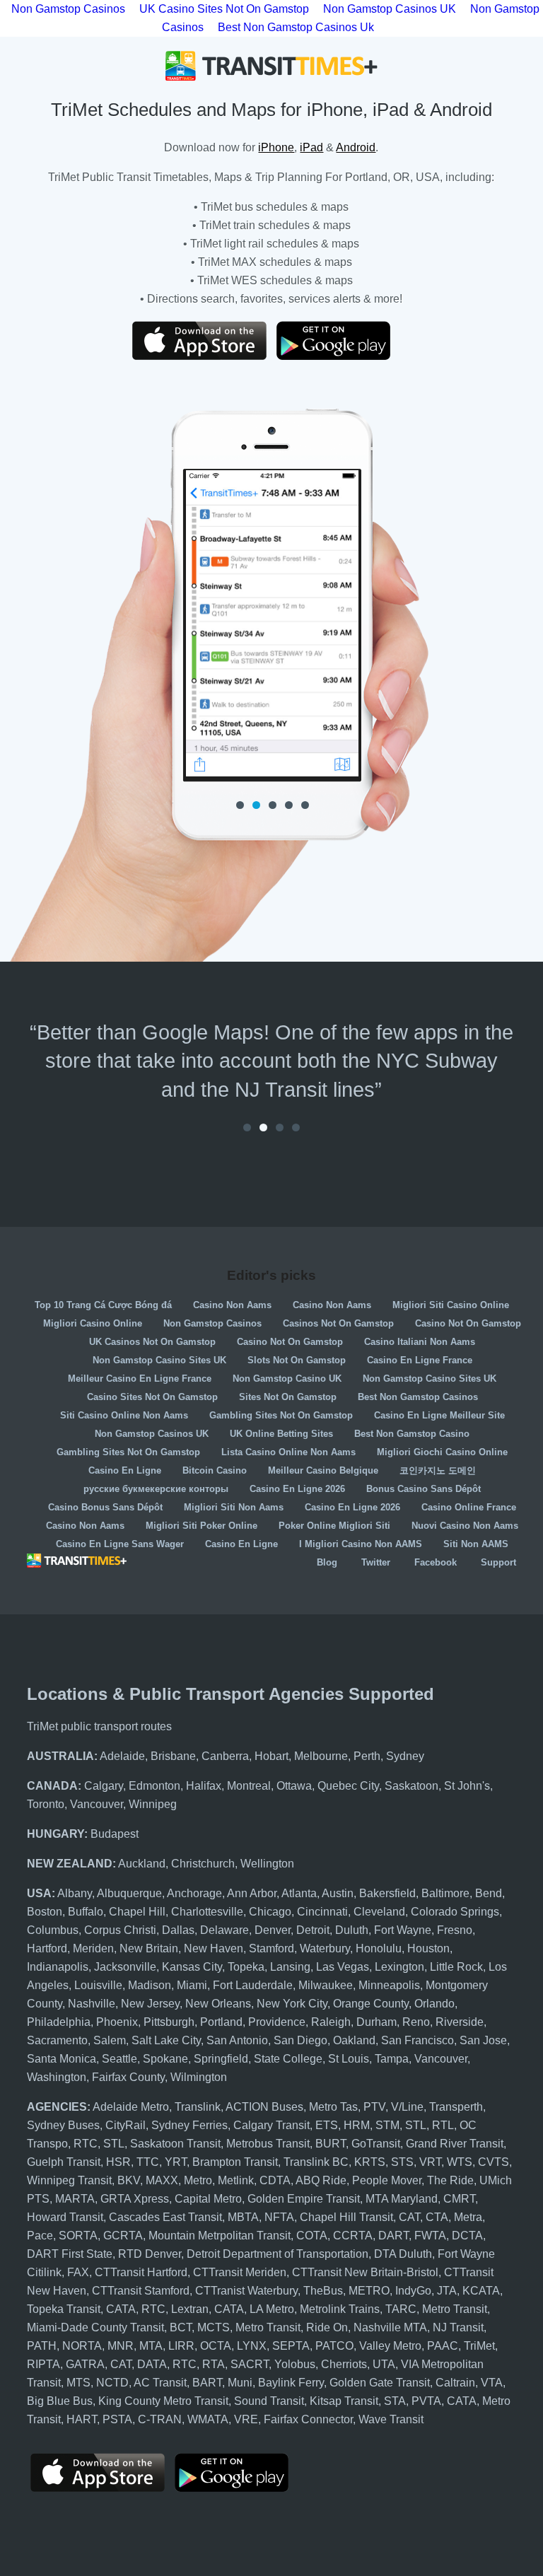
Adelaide (122, 1756)
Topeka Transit (64, 2309)
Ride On (327, 2327)
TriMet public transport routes (99, 1726)
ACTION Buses (264, 2107)
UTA (384, 2364)
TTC (148, 2162)
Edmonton (154, 1786)
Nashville (92, 2004)
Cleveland (379, 1912)
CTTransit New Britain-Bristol (365, 2272)
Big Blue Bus (60, 2401)
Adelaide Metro (131, 2107)
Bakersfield (387, 1893)
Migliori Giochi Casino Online (442, 1452)
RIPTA (43, 2364)
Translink (198, 2107)
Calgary (104, 1786)
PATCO (334, 2346)
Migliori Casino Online (93, 1323)
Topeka (246, 1967)
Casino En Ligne (125, 1470)
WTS (460, 2162)
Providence (277, 2022)
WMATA (208, 2419)
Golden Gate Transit (380, 2383)
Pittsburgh (169, 2022)
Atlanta (299, 1893)
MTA (151, 2346)
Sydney (405, 1756)
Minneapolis (389, 1985)
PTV (374, 2107)
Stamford (271, 1948)
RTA (214, 2364)
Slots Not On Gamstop (297, 1360)
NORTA (82, 2346)
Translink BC (316, 2162)
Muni (240, 2383)
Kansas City (192, 1967)
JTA (447, 2291)
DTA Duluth (403, 2254)
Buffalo (86, 1912)
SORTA (78, 2236)
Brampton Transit (235, 2162)
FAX (78, 2272)
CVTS (494, 2162)
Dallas (178, 1930)
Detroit (313, 1930)
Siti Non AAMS (476, 1544)
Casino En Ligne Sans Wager (120, 1544)
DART (393, 2236)
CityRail (125, 2125)
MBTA (243, 2217)
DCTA (467, 2236)
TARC (401, 2309)
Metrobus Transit (268, 2144)
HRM (357, 2125)
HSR (118, 2162)
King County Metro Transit (163, 2401)
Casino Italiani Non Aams (420, 1342)
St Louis (349, 2059)
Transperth (456, 2107)
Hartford (47, 1948)
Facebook (436, 1562)
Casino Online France (469, 1507)
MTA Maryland (402, 2199)
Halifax (204, 1786)
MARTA (75, 2199)
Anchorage (194, 1893)
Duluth (352, 1930)
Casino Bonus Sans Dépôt (105, 1507)
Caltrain (455, 2383)
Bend (489, 1893)
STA (395, 2401)
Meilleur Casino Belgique (323, 1470)
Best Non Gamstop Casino (412, 1434)
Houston (428, 1948)
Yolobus (295, 2364)
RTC (86, 2144)
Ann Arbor (252, 1893)
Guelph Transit (64, 2162)
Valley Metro (390, 2346)
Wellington (267, 1864)
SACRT (250, 2364)
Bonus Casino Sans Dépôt (424, 1489)
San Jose (483, 2040)
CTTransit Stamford (141, 2291)
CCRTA (353, 2236)
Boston (45, 1912)
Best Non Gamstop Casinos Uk (296, 27)
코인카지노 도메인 (438, 1470)
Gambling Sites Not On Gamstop (281, 1415)
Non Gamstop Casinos (212, 1323)
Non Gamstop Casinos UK (152, 1434)
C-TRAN (160, 2419)
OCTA (216, 2346)
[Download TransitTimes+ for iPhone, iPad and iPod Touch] (199, 341)
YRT (176, 2162)
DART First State (70, 2254)
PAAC (443, 2346)
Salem (110, 2040)
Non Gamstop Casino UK (287, 1379)
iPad (311, 147)
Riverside (460, 2022)
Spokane (165, 2059)
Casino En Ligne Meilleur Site (439, 1415)
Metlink (236, 2180)
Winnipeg (153, 1804)
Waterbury (325, 1948)
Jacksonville (125, 1967)
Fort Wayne (403, 1930)
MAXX (162, 2180)
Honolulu (379, 1948)
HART (82, 2419)
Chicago (270, 1912)
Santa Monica (62, 2059)
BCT (181, 2327)
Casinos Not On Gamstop (338, 1323)
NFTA (279, 2217)
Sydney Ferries (189, 2125)
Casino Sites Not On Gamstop (152, 1397)
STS (402, 2162)
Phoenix (117, 2022)
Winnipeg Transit (69, 2180)
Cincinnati (322, 1912)
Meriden (93, 1948)
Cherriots (344, 2364)
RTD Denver (150, 2254)
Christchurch (203, 1864)
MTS (78, 2383)
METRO (369, 2291)
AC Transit (160, 2383)
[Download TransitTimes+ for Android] (344, 341)
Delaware (224, 1930)
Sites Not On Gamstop (288, 1397)
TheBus (323, 2291)
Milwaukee (326, 1985)
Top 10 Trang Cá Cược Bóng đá (103, 1305)
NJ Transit (458, 2327)
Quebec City (348, 1786)
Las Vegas (343, 1967)
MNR (121, 2346)
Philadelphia (59, 2022)
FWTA (430, 2236)
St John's (467, 1786)
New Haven (214, 1948)
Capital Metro (208, 2199)
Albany (75, 1893)
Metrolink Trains (340, 2309)
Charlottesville (207, 1912)
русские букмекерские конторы (156, 1489)
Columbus (53, 1930)
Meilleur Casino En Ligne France (140, 1379)
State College (288, 2059)
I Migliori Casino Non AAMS (361, 1544)
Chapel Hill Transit (346, 2217)
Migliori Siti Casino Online (451, 1305)
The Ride (450, 2180)
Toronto (46, 1804)
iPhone (276, 147)
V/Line (407, 2107)
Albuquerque (129, 1893)
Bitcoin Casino (215, 1470)
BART (207, 2383)
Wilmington (199, 2077)
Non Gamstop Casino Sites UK (159, 1360)
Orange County (371, 2004)
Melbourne (321, 1756)
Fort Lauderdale (253, 1985)
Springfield (221, 2059)
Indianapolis (58, 1967)
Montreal (249, 1786)
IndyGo (413, 2291)
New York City (292, 2004)
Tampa (392, 2059)
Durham (376, 2022)
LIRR (181, 2346)
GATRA (85, 2364)
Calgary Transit (271, 2125)
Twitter (376, 1562)
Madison (150, 1985)
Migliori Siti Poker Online (202, 1526)
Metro (198, 2180)
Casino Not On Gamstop (468, 1323)
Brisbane (173, 1756)
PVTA (426, 2401)
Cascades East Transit (165, 2217)
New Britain (149, 1948)
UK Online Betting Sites (281, 1434)
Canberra (225, 1756)
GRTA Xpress (135, 2199)
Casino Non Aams (232, 1305)
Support (498, 1562)
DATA (152, 2364)
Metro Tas (333, 2107)
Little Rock (456, 1967)
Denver (273, 1930)
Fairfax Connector (308, 2419)
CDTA (275, 2180)
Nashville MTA (390, 2327)
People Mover (387, 2180)
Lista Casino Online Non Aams (288, 1452)
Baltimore (445, 1893)
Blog (327, 1562)
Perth (367, 1756)
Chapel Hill (137, 1912)
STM (387, 2125)
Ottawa (294, 1786)
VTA (492, 2383)
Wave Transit (391, 2419)
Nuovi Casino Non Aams (465, 1526)
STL (416, 2125)
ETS (327, 2125)
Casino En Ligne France (420, 1360)
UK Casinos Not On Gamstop (152, 1342)
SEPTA (291, 2346)
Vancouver (97, 1804)
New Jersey (150, 2004)
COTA (312, 2236)
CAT (409, 2217)
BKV (129, 2180)
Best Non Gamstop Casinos (418, 1397)
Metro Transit (455, 2309)
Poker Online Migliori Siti (334, 1526)
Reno (416, 2022)
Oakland (354, 2040)
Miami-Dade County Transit (95, 2327)
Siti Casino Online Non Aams (124, 1415)
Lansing (290, 1967)
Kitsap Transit (344, 2401)
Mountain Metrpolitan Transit (220, 2236)
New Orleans (218, 2004)
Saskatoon (411, 1786)
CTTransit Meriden (240, 2272)
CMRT (459, 2199)
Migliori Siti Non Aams (234, 1507)
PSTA (117, 2419)
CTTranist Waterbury (246, 2291)
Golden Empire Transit (304, 2199)
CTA (437, 2217)
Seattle (119, 2059)
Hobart (271, 1756)
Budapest (115, 1834)
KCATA (481, 2291)
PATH (42, 2346)
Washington (57, 2077)
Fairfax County (128, 2077)
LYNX (252, 2346)
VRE (246, 2419)
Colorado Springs (455, 1912)
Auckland (142, 1864)
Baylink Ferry (291, 2383)
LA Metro (272, 2309)
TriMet (479, 2346)
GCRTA (123, 2236)
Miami (192, 1985)
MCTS (214, 2327)
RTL (443, 2125)
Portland (221, 2022)
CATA (121, 2309)
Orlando (434, 2004)
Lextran (190, 2309)
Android (356, 147)
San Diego (300, 2040)
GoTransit (376, 2144)
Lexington (399, 1967)
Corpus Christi (120, 1930)
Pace (40, 2236)
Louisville (98, 1985)
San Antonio (237, 2040)
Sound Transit (269, 2401)
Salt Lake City (166, 2040)
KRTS (370, 2162)
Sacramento (57, 2040)
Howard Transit (65, 2217)
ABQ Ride (321, 2180)
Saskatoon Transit (175, 2144)
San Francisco (418, 2040)
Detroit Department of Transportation (278, 2254)
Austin (338, 1893)
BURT (331, 2144)
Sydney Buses (63, 2125)
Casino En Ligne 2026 (297, 1489)
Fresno (455, 1930)
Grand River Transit (455, 2144)
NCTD (112, 2383)
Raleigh (331, 2022)
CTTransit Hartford (141, 2272)
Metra (468, 2217)
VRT (430, 2162)
